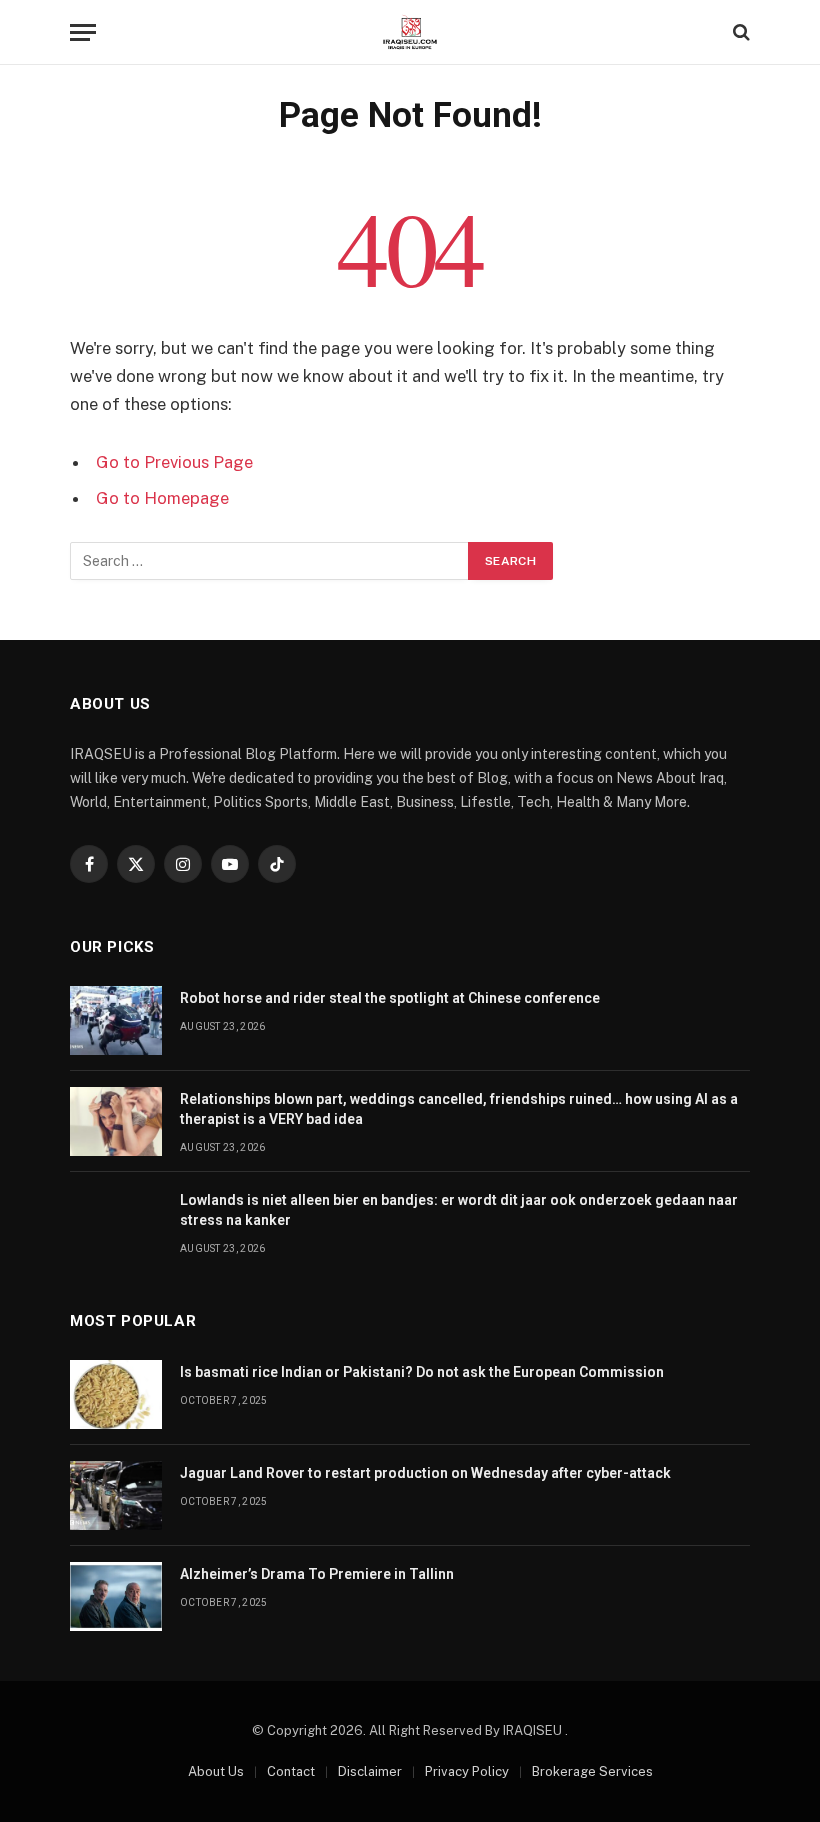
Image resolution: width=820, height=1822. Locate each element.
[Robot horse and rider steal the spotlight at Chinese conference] (116, 1020)
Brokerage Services (592, 1771)
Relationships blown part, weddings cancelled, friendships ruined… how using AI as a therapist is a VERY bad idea (459, 1109)
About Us (216, 1771)
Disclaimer (370, 1771)
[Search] (739, 32)
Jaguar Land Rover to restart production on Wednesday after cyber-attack (425, 1473)
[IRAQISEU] (409, 32)
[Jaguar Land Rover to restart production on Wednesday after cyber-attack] (116, 1495)
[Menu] (83, 32)
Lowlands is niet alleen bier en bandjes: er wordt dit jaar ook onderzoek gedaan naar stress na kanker (459, 1210)
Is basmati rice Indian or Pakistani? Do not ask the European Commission (422, 1372)
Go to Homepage (162, 498)
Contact (291, 1771)
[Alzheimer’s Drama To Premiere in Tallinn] (116, 1596)
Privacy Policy (467, 1771)
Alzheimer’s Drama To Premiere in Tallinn (317, 1574)
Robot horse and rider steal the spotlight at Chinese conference (390, 998)
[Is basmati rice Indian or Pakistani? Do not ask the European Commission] (116, 1394)
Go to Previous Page (174, 462)
